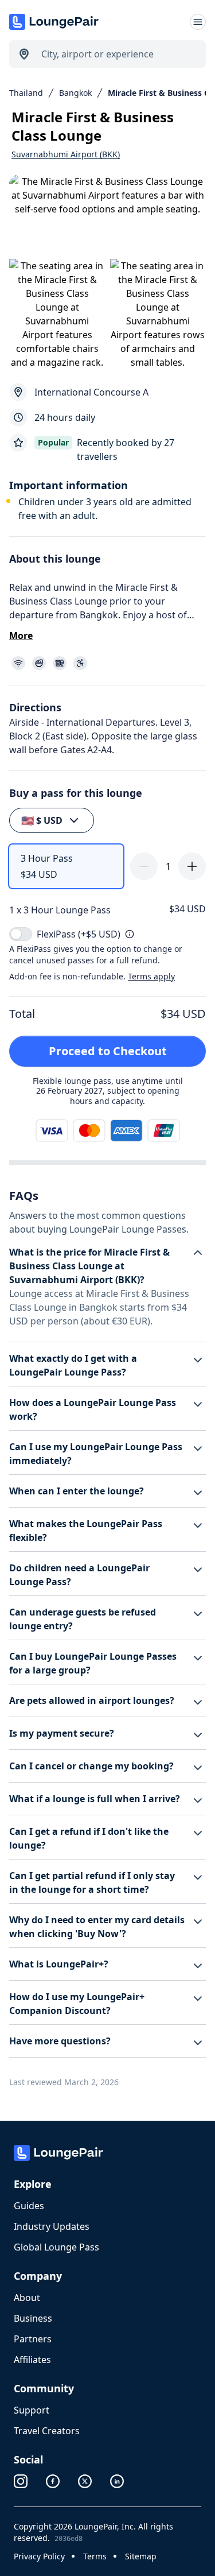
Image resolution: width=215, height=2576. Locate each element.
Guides (29, 2206)
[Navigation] (198, 22)
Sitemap (141, 2556)
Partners (33, 2339)
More (21, 636)
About (27, 2298)
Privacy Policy (39, 2556)
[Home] (55, 22)
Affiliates (32, 2360)
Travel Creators (47, 2431)
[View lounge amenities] (110, 663)
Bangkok (75, 93)
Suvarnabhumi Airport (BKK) (66, 154)
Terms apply (151, 976)
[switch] (21, 934)
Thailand (26, 93)
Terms (95, 2556)
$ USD (42, 820)
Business (33, 2318)
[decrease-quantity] (144, 866)
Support (32, 2410)
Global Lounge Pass (56, 2247)
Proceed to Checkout (108, 1051)
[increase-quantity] (192, 866)
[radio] (66, 866)
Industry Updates (52, 2226)
